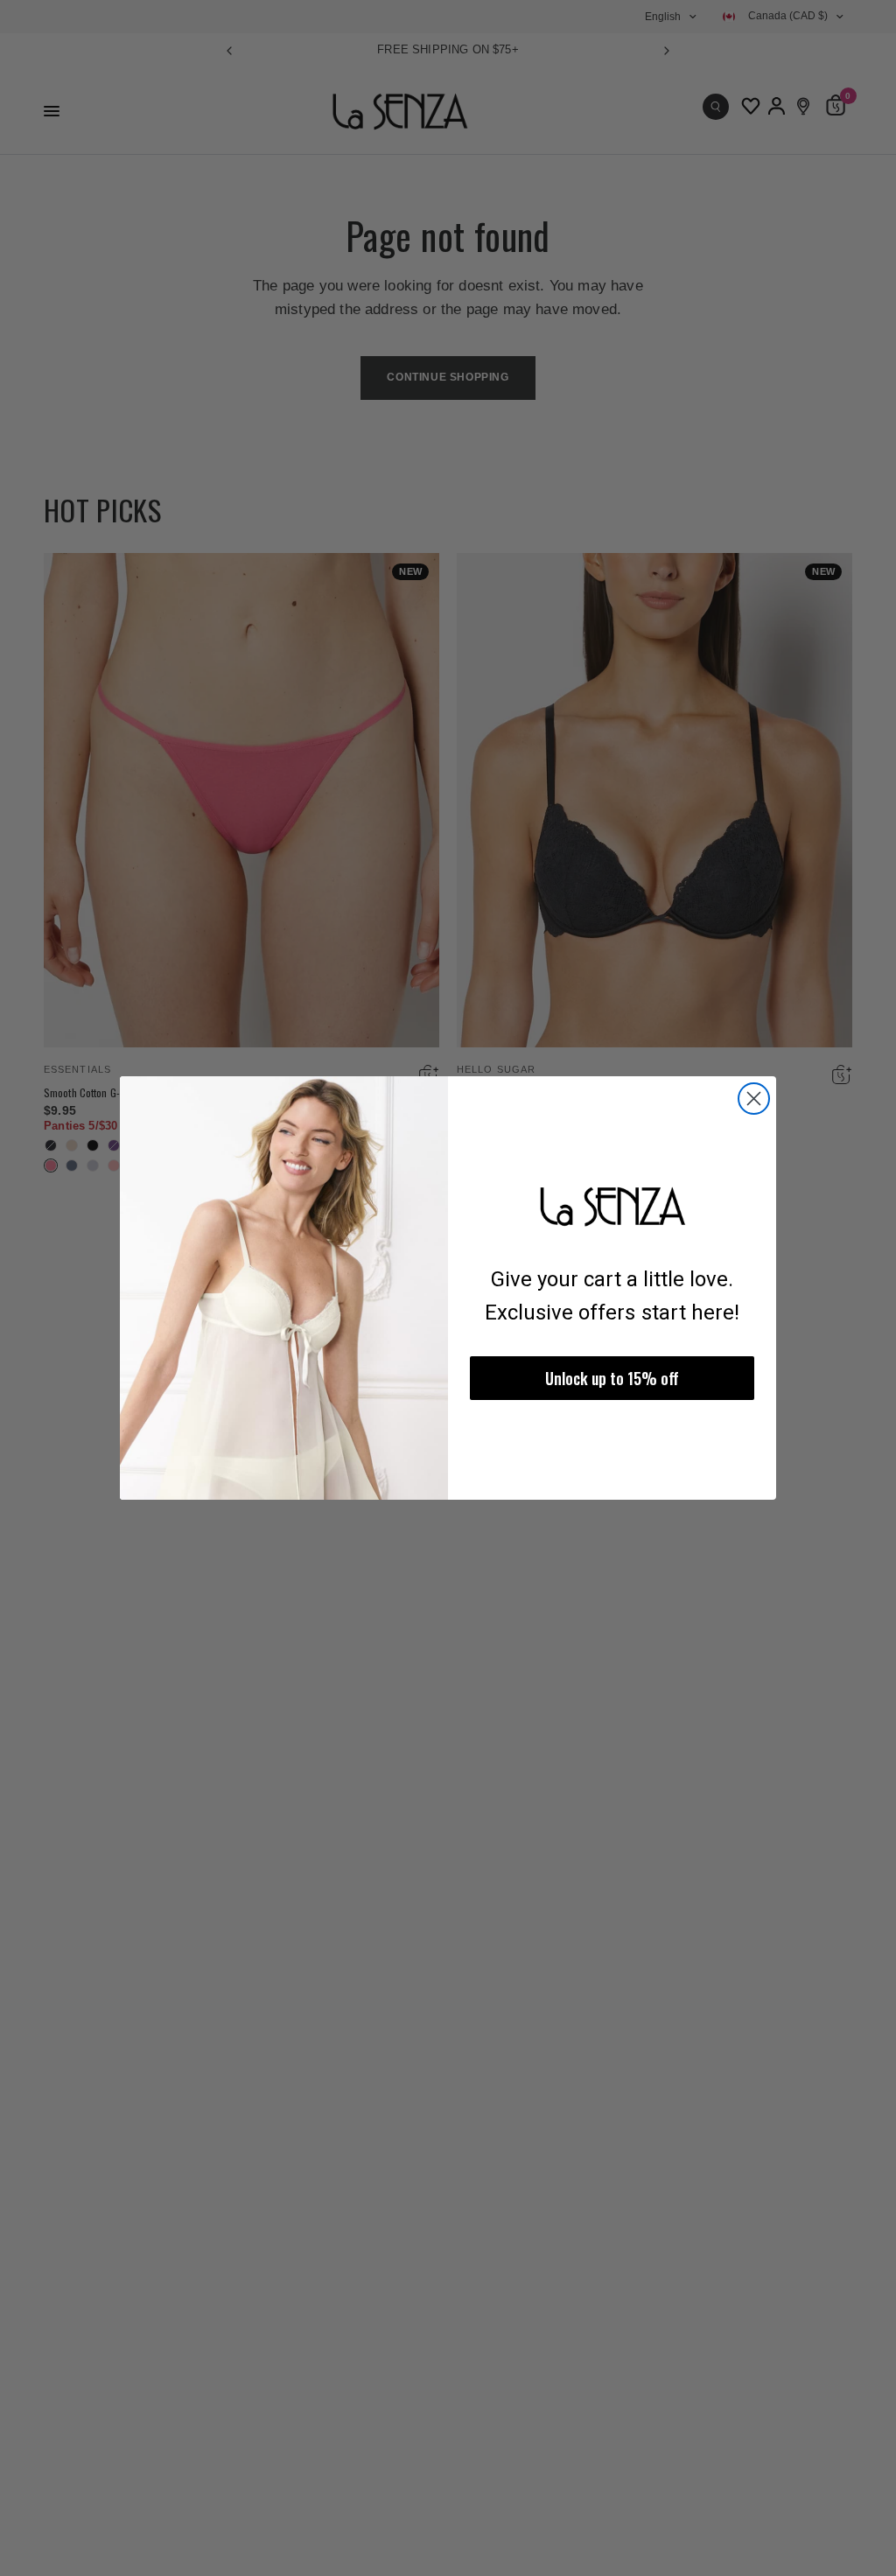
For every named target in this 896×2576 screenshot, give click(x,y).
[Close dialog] (754, 1099)
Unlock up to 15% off (612, 1378)
